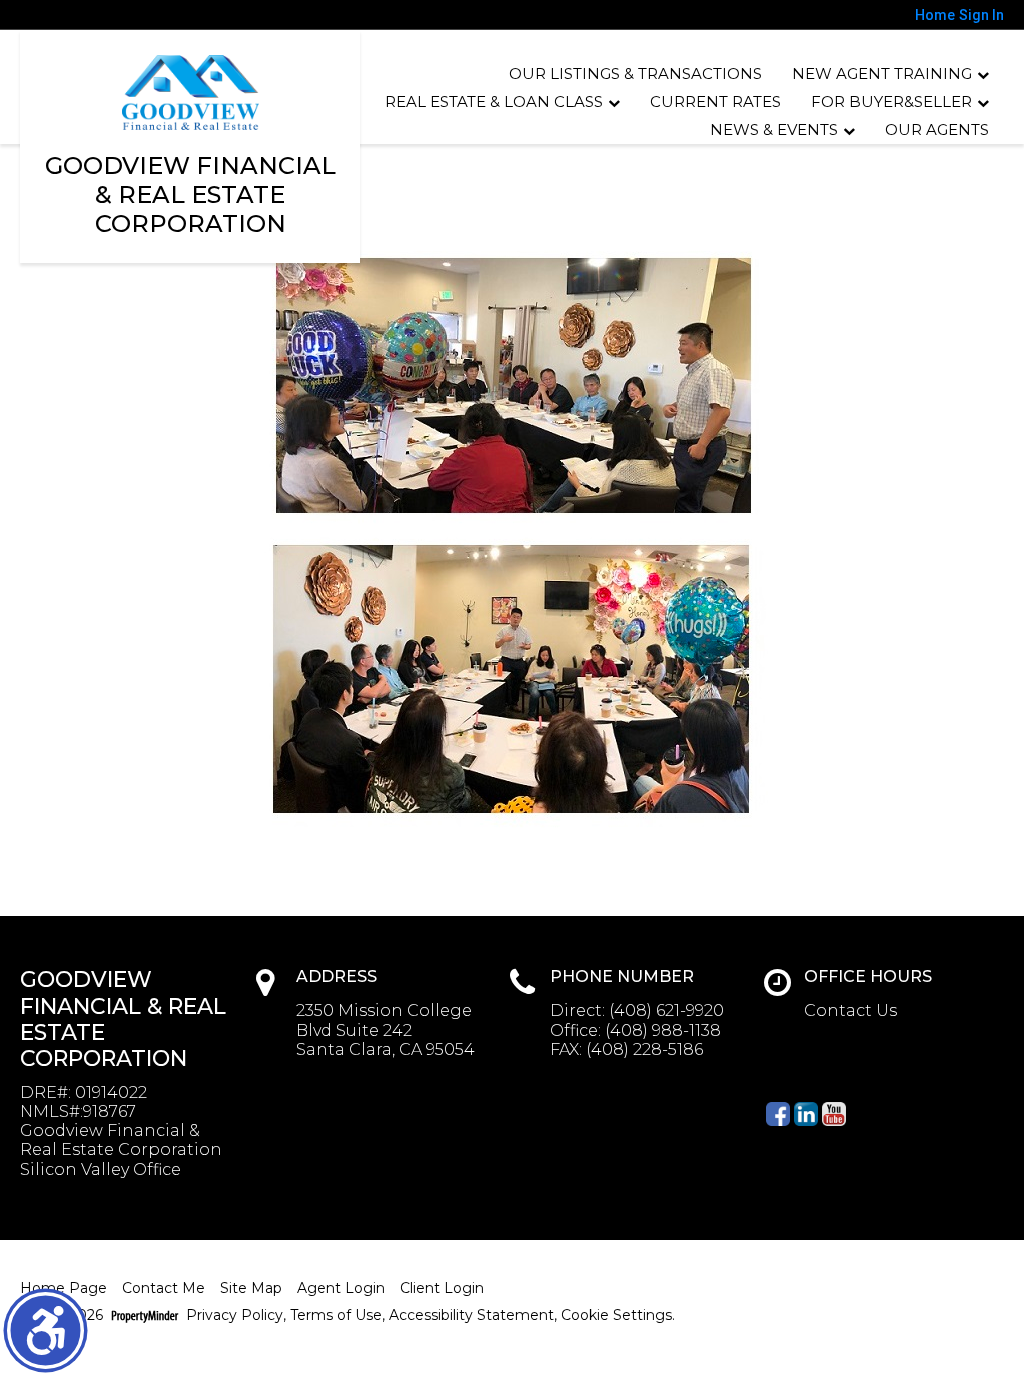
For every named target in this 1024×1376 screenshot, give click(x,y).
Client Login (442, 1288)
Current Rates (715, 101)
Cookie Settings (616, 1315)
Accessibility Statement (471, 1315)
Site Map (251, 1288)
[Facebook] (778, 1114)
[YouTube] (834, 1114)
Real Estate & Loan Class (494, 101)
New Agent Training (882, 73)
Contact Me (163, 1288)
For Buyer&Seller (891, 101)
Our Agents (937, 129)
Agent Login (341, 1288)
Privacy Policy (234, 1315)
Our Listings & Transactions (635, 73)
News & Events (774, 129)
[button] (45, 1330)
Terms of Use (336, 1315)
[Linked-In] (806, 1114)
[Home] (190, 92)
